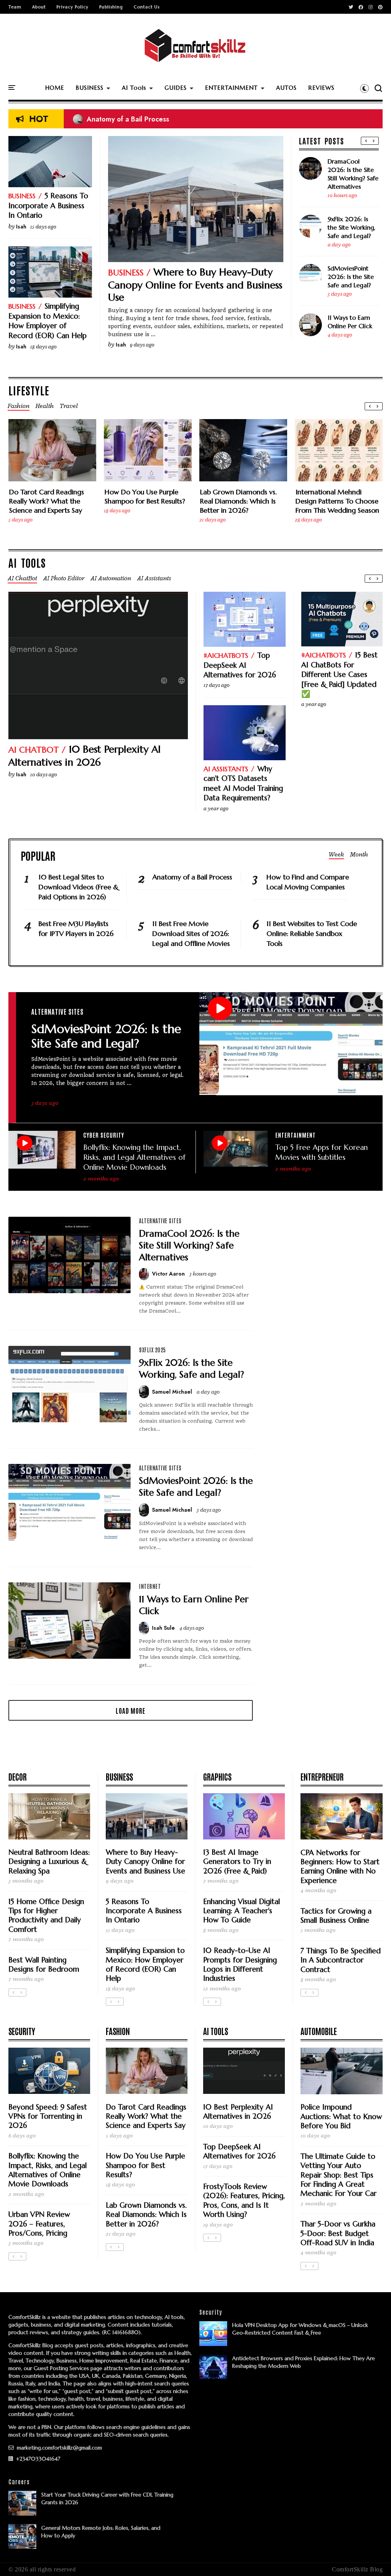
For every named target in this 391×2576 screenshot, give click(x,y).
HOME (55, 88)
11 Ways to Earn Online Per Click (350, 322)
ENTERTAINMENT (231, 88)
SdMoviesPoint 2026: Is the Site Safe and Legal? (351, 277)
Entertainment (296, 1135)
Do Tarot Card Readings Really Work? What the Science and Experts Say (47, 501)
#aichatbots (226, 655)
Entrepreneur (322, 1776)
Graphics (217, 1776)
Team (15, 7)
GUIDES (176, 88)
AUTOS (286, 88)
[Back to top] (372, 2558)
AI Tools (134, 88)
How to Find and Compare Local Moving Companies (308, 882)
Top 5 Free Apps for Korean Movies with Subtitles (322, 1152)
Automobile (319, 2031)
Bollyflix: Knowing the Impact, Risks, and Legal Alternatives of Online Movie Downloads (134, 1157)
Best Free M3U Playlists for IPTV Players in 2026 (76, 929)
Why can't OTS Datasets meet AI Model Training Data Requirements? (243, 783)
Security (22, 2031)
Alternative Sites (57, 1011)
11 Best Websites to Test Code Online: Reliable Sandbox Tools (312, 933)
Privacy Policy (73, 7)
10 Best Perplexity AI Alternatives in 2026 (85, 756)
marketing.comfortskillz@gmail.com (59, 2448)
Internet (150, 1586)
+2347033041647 (37, 2459)
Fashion (118, 2031)
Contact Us (147, 7)
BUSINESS (90, 88)
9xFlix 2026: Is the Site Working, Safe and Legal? (351, 227)
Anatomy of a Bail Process (121, 119)
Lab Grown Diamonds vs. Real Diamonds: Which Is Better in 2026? (238, 501)
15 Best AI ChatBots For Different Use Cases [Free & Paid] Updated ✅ (339, 674)
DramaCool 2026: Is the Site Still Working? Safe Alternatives (353, 174)
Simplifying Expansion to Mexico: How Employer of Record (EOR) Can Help (48, 321)
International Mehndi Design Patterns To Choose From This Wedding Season (337, 501)
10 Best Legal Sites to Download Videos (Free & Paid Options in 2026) (78, 887)
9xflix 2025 (153, 1350)
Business (126, 273)
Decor (18, 1776)
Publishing (111, 7)
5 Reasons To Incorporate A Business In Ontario (48, 205)
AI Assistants (226, 769)
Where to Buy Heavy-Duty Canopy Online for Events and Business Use (195, 285)
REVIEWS (321, 88)
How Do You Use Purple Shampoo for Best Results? (145, 496)
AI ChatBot (34, 750)
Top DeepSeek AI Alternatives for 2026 (240, 665)
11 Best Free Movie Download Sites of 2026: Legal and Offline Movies (191, 933)
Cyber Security (104, 1135)
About (39, 7)
